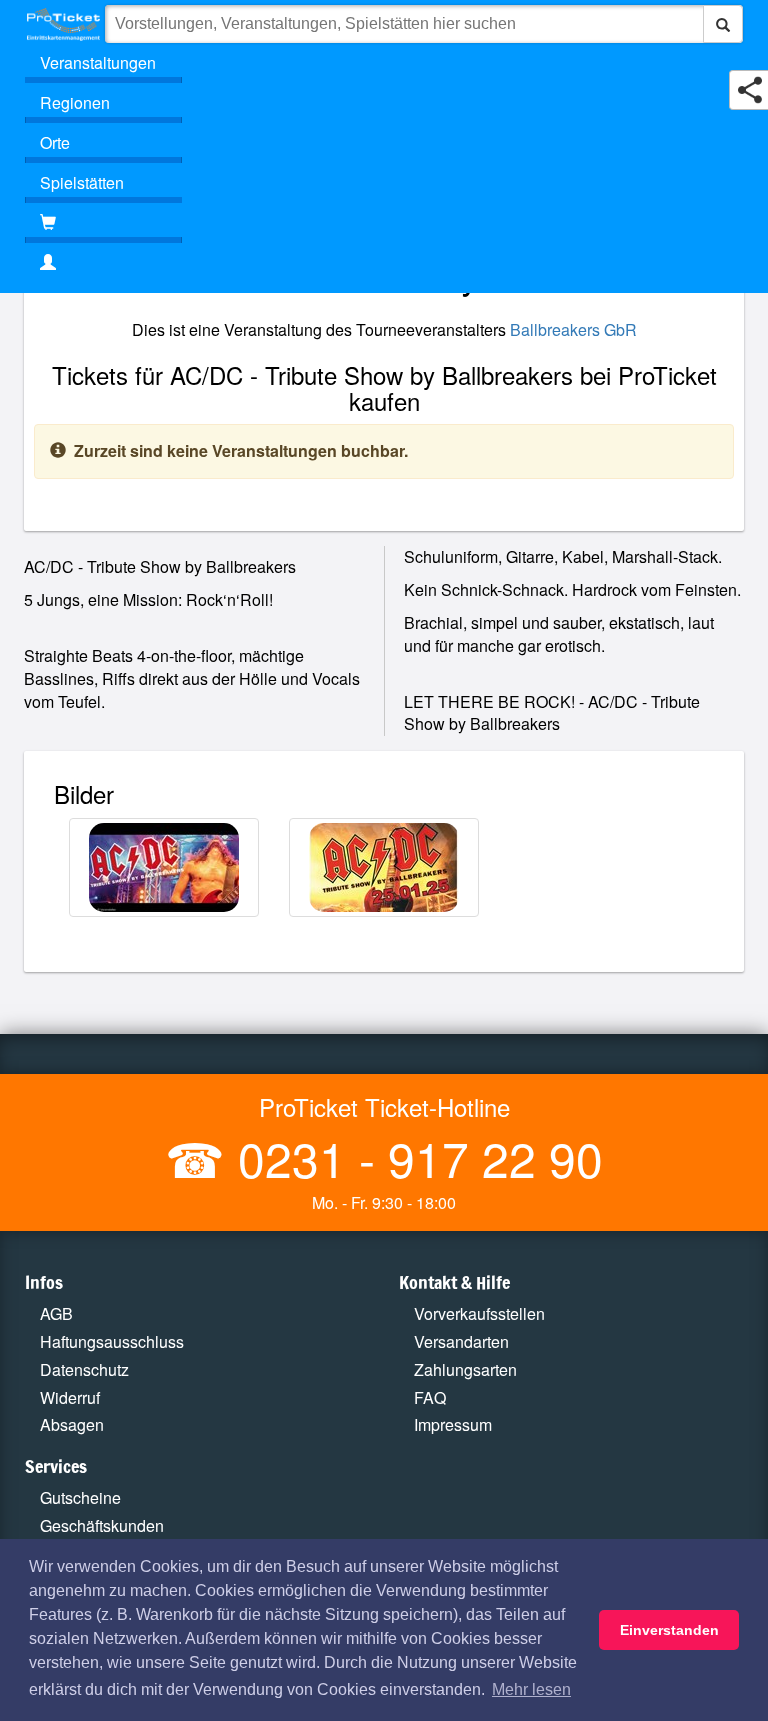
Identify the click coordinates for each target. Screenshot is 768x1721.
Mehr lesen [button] (531, 1689)
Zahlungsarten (465, 1369)
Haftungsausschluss (112, 1341)
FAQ (430, 1397)
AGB (56, 1313)
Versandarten (461, 1341)
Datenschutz (84, 1369)
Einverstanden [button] (669, 1630)
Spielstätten (82, 182)
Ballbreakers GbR (573, 329)
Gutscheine (80, 1497)
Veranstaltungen (98, 62)
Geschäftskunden (102, 1525)
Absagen (72, 1424)
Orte (55, 142)
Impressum (453, 1424)
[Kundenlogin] (384, 263)
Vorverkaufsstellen (479, 1313)
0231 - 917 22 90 (414, 1157)
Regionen (75, 102)
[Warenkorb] (103, 223)
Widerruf (70, 1397)
